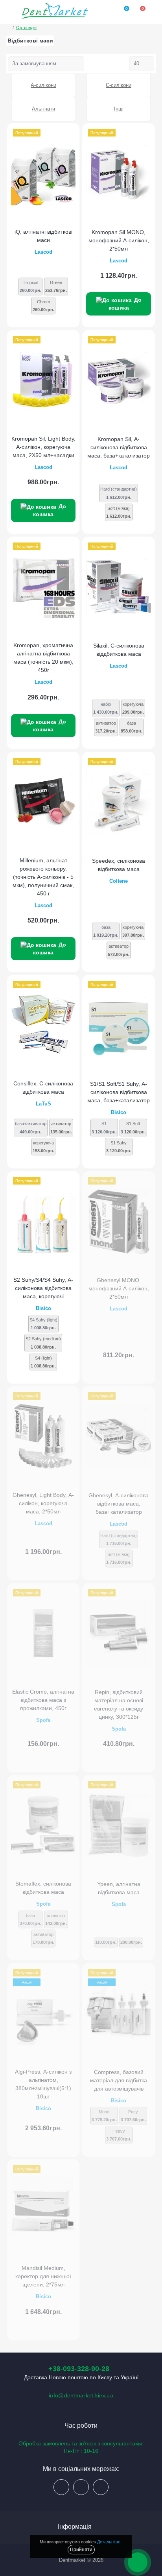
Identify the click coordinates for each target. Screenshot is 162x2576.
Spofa (43, 1720)
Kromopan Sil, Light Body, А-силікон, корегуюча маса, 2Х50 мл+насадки (43, 447)
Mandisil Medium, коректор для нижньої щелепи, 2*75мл (43, 2276)
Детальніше (109, 2542)
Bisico (119, 1112)
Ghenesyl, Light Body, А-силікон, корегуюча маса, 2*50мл (43, 1503)
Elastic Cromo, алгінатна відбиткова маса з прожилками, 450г (43, 1700)
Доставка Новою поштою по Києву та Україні (81, 2377)
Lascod (43, 252)
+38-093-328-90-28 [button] (79, 2369)
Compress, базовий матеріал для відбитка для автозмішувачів (119, 2080)
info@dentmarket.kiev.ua (81, 2395)
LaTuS (43, 1104)
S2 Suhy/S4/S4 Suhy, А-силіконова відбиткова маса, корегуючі (43, 1288)
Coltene (119, 881)
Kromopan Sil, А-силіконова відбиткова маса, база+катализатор (119, 447)
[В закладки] (71, 142)
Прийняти (81, 2550)
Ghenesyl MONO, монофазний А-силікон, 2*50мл (119, 1288)
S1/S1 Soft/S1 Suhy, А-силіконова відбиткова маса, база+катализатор (119, 1092)
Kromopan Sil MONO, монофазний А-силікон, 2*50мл (119, 240)
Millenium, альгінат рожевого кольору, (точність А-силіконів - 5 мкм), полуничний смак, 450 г (43, 877)
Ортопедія (26, 28)
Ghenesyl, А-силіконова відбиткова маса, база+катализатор (119, 1504)
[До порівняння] (71, 133)
